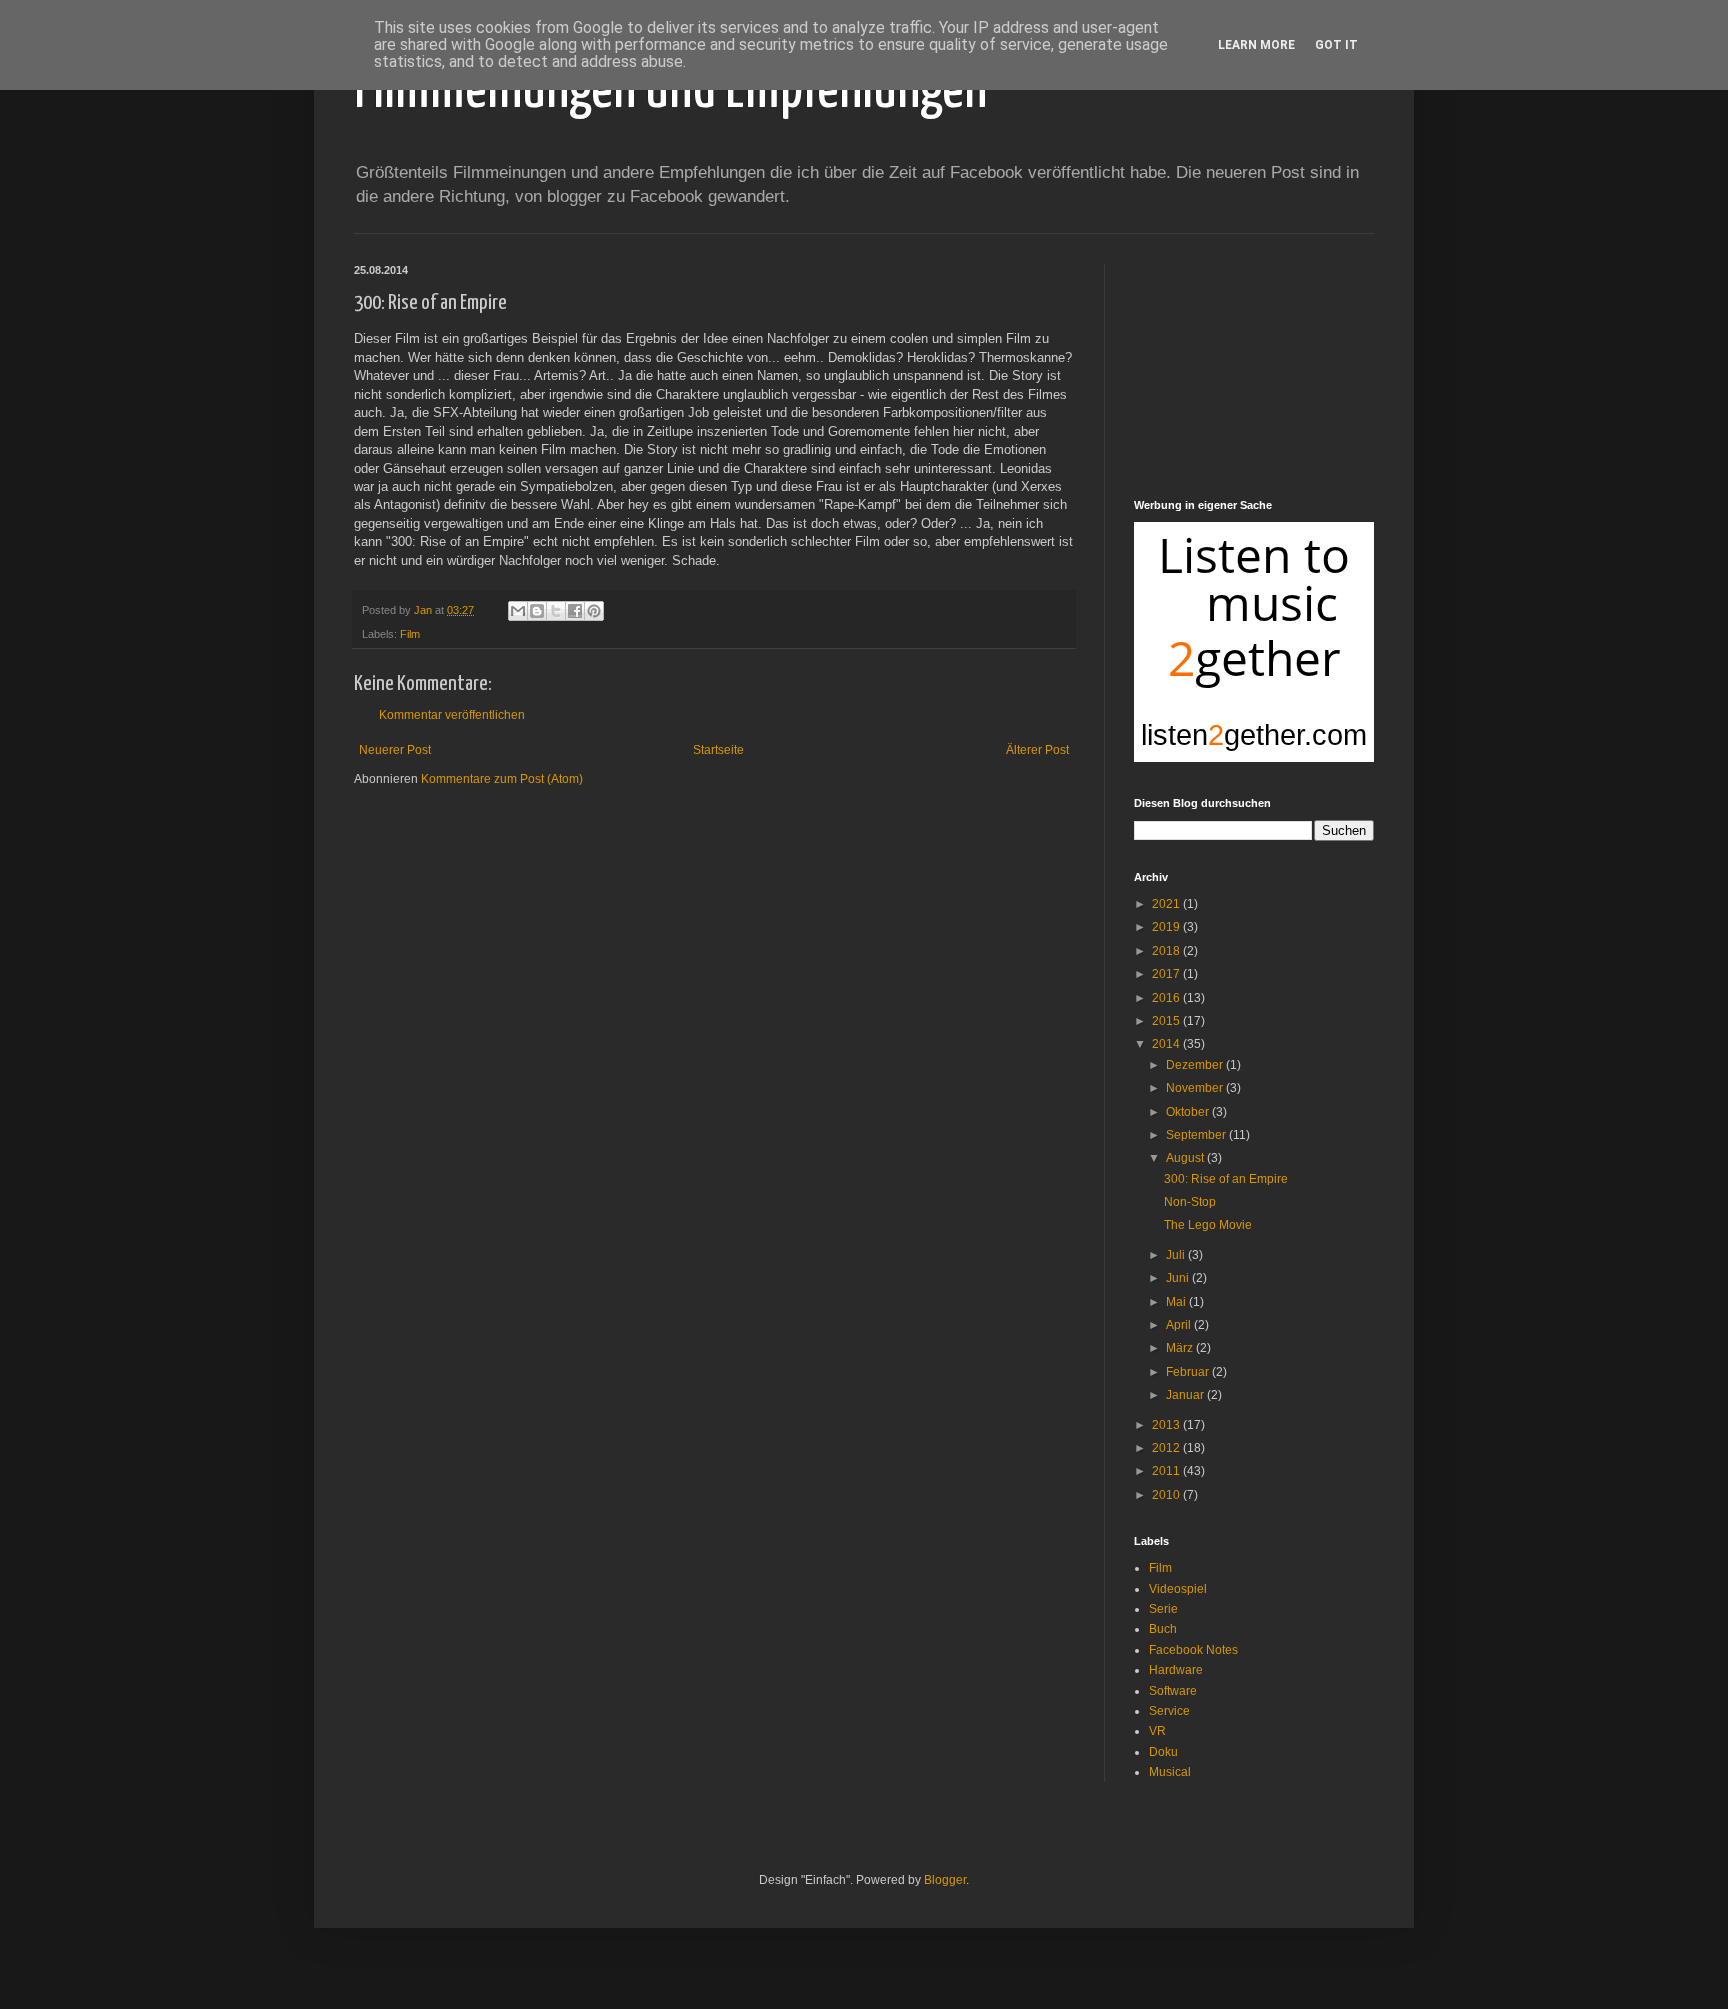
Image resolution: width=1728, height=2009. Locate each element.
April (1180, 1325)
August (1186, 1158)
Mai (1177, 1302)
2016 (1167, 998)
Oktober (1189, 1112)
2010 (1167, 1495)
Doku (1163, 1752)
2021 (1167, 904)
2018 (1167, 951)
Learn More (1256, 45)
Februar (1189, 1372)
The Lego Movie (1208, 1225)
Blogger (945, 1880)
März (1181, 1348)
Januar (1186, 1395)
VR (1157, 1731)
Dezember (1196, 1065)
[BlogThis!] (537, 611)
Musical (1170, 1772)
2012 (1167, 1448)
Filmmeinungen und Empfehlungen (670, 91)
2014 (1167, 1044)
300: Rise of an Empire (1226, 1179)
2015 (1167, 1021)
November (1196, 1088)
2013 (1167, 1425)
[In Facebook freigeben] (575, 611)
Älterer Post (1037, 750)
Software (1173, 1691)
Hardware (1176, 1670)
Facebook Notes (1193, 1650)
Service (1169, 1711)
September (1197, 1135)
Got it (1336, 45)
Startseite (718, 750)
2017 (1167, 974)
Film (410, 634)
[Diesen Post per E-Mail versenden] (518, 611)
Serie (1163, 1609)
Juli (1177, 1255)
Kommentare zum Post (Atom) (502, 779)
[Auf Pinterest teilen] (594, 611)
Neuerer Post (395, 750)
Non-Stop (1190, 1202)
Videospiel (1178, 1589)
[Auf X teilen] (556, 611)
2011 (1167, 1471)
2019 (1167, 927)
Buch (1163, 1629)
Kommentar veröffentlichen (452, 715)
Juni (1179, 1278)
